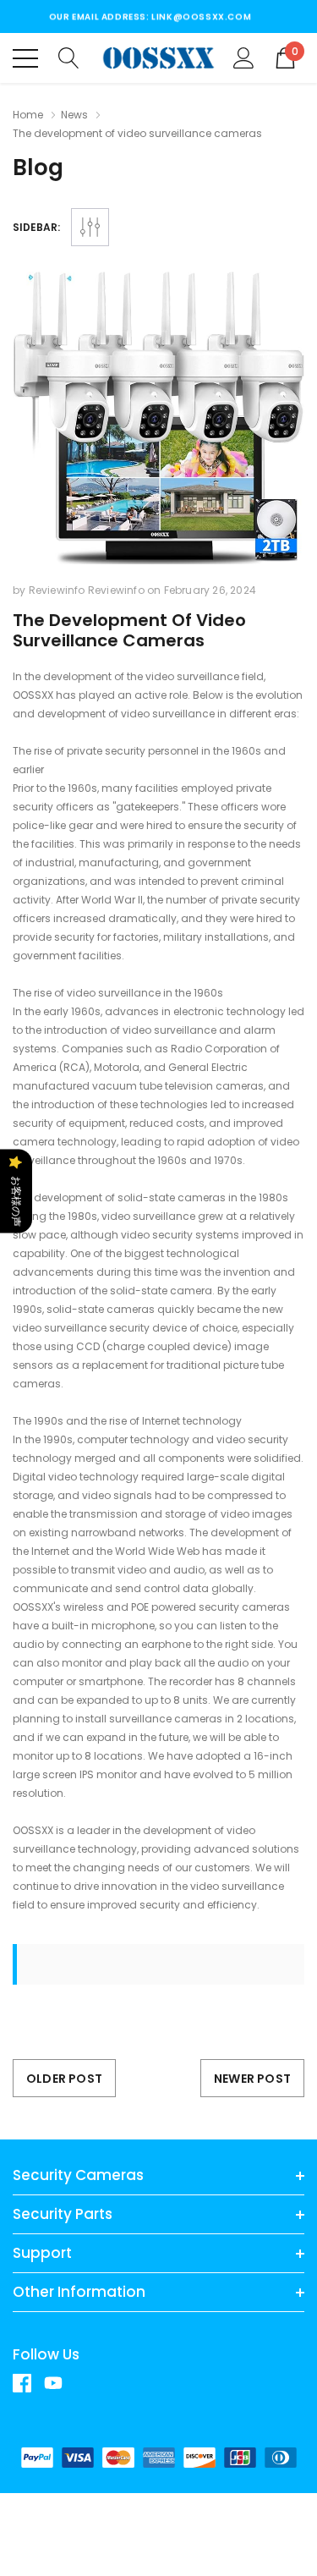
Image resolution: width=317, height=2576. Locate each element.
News (74, 115)
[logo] (158, 58)
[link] (28, 2383)
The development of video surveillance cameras (129, 630)
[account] (244, 57)
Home (28, 115)
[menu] (25, 58)
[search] (69, 57)
